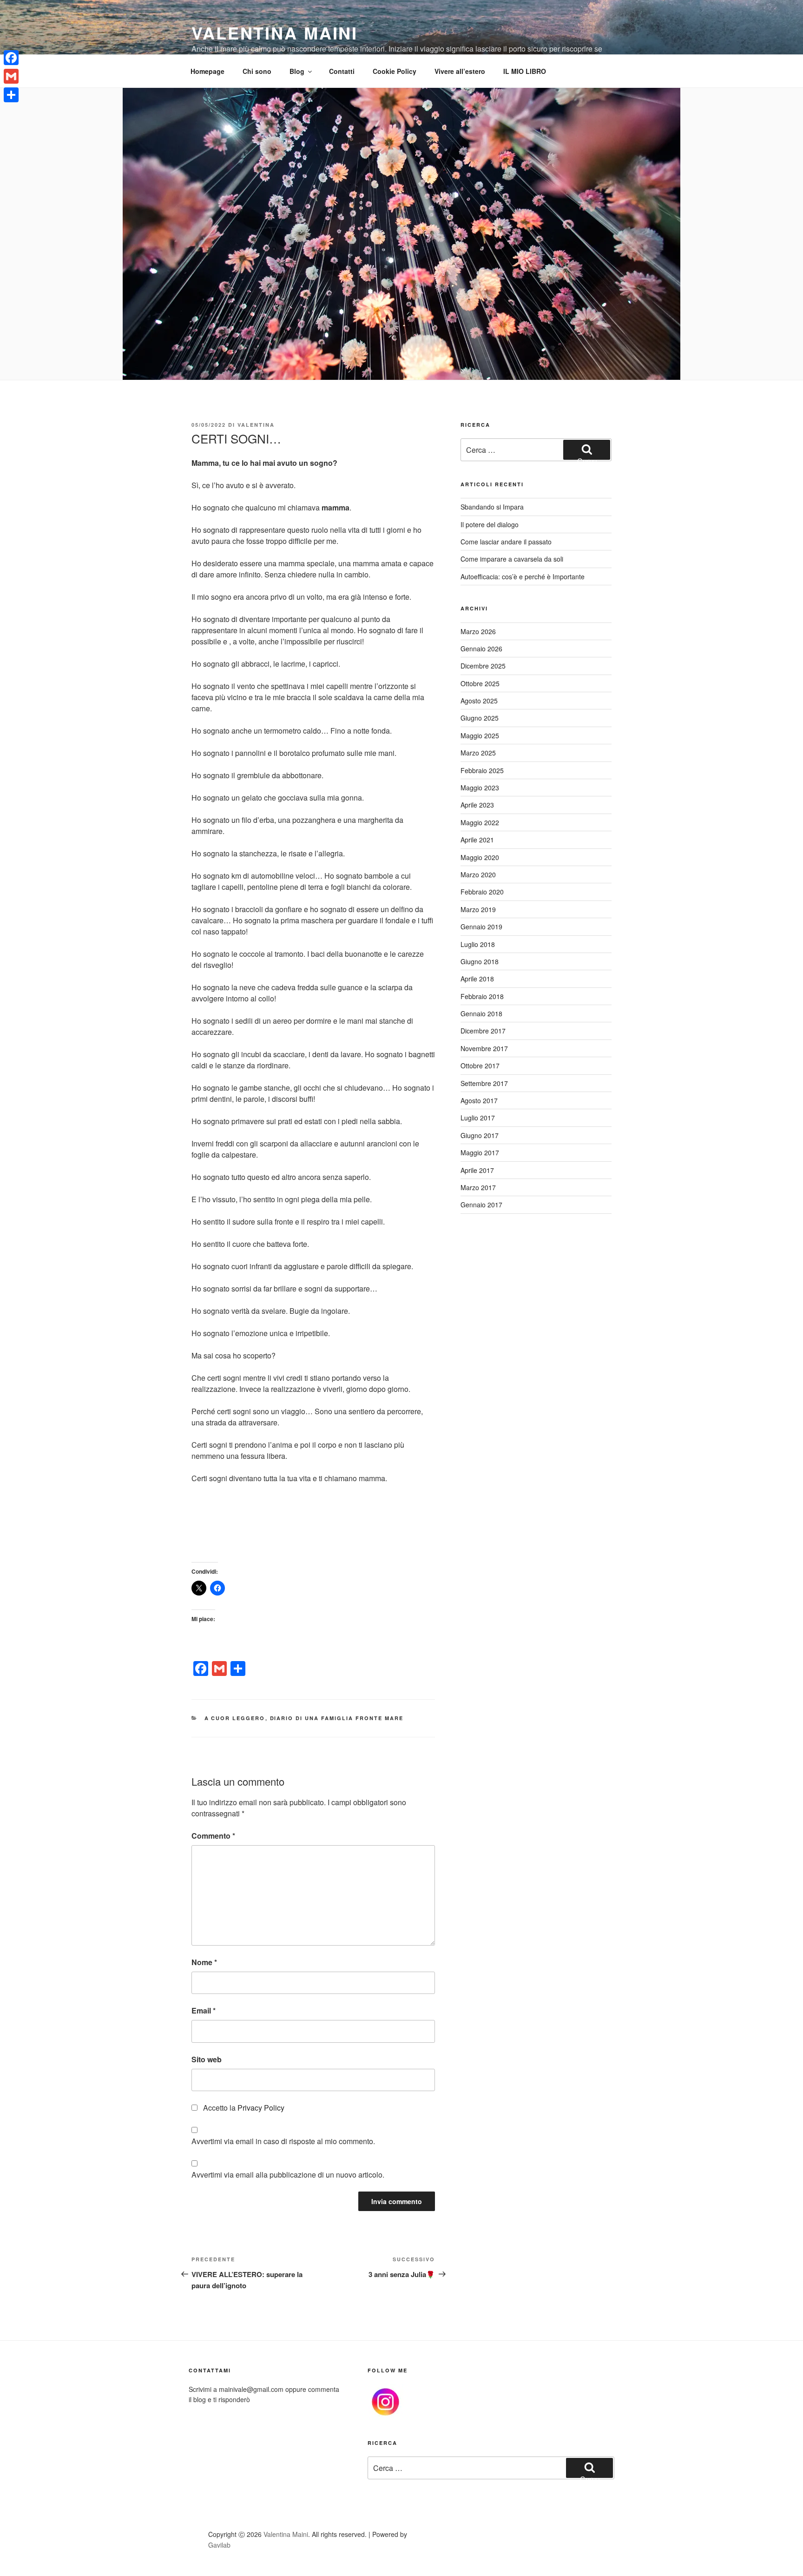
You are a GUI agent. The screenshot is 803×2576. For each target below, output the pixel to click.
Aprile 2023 (477, 805)
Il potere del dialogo (490, 524)
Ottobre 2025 (480, 683)
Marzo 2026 (478, 631)
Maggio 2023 (480, 788)
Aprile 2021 (477, 840)
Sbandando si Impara (492, 507)
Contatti (342, 71)
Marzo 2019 (478, 909)
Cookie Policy (395, 71)
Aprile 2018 (477, 979)
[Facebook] (11, 58)
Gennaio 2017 (481, 1205)
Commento (213, 1836)
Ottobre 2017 (480, 1066)
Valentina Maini (275, 33)
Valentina (256, 425)
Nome (204, 1962)
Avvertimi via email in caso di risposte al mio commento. (283, 2141)
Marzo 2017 (478, 1187)
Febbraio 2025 (482, 770)
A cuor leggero (235, 1718)
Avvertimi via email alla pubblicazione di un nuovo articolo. (288, 2175)
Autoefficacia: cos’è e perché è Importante (523, 576)
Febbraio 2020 (482, 892)
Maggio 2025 (480, 735)
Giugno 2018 (480, 961)
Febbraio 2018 (482, 996)
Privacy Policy (261, 2108)
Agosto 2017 (479, 1100)
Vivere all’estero (460, 71)
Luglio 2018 (478, 944)
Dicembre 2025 (483, 666)
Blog (297, 71)
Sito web (207, 2059)
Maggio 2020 (480, 857)
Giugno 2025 (480, 718)
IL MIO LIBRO (525, 71)
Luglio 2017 (478, 1118)
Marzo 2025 (478, 753)
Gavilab (219, 2545)
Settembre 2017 (484, 1083)
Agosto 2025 (479, 701)
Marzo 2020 (478, 874)
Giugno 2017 (480, 1135)
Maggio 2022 (480, 822)
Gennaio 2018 (481, 1013)
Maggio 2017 (480, 1152)
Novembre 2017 (484, 1048)
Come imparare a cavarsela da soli (512, 559)
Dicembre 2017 (483, 1031)
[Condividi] (11, 95)
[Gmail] (11, 76)
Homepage (207, 71)
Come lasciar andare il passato (506, 542)
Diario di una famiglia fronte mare (337, 1718)
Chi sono (257, 71)
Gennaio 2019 (481, 927)
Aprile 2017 (477, 1170)
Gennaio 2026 (481, 649)
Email (204, 2010)
